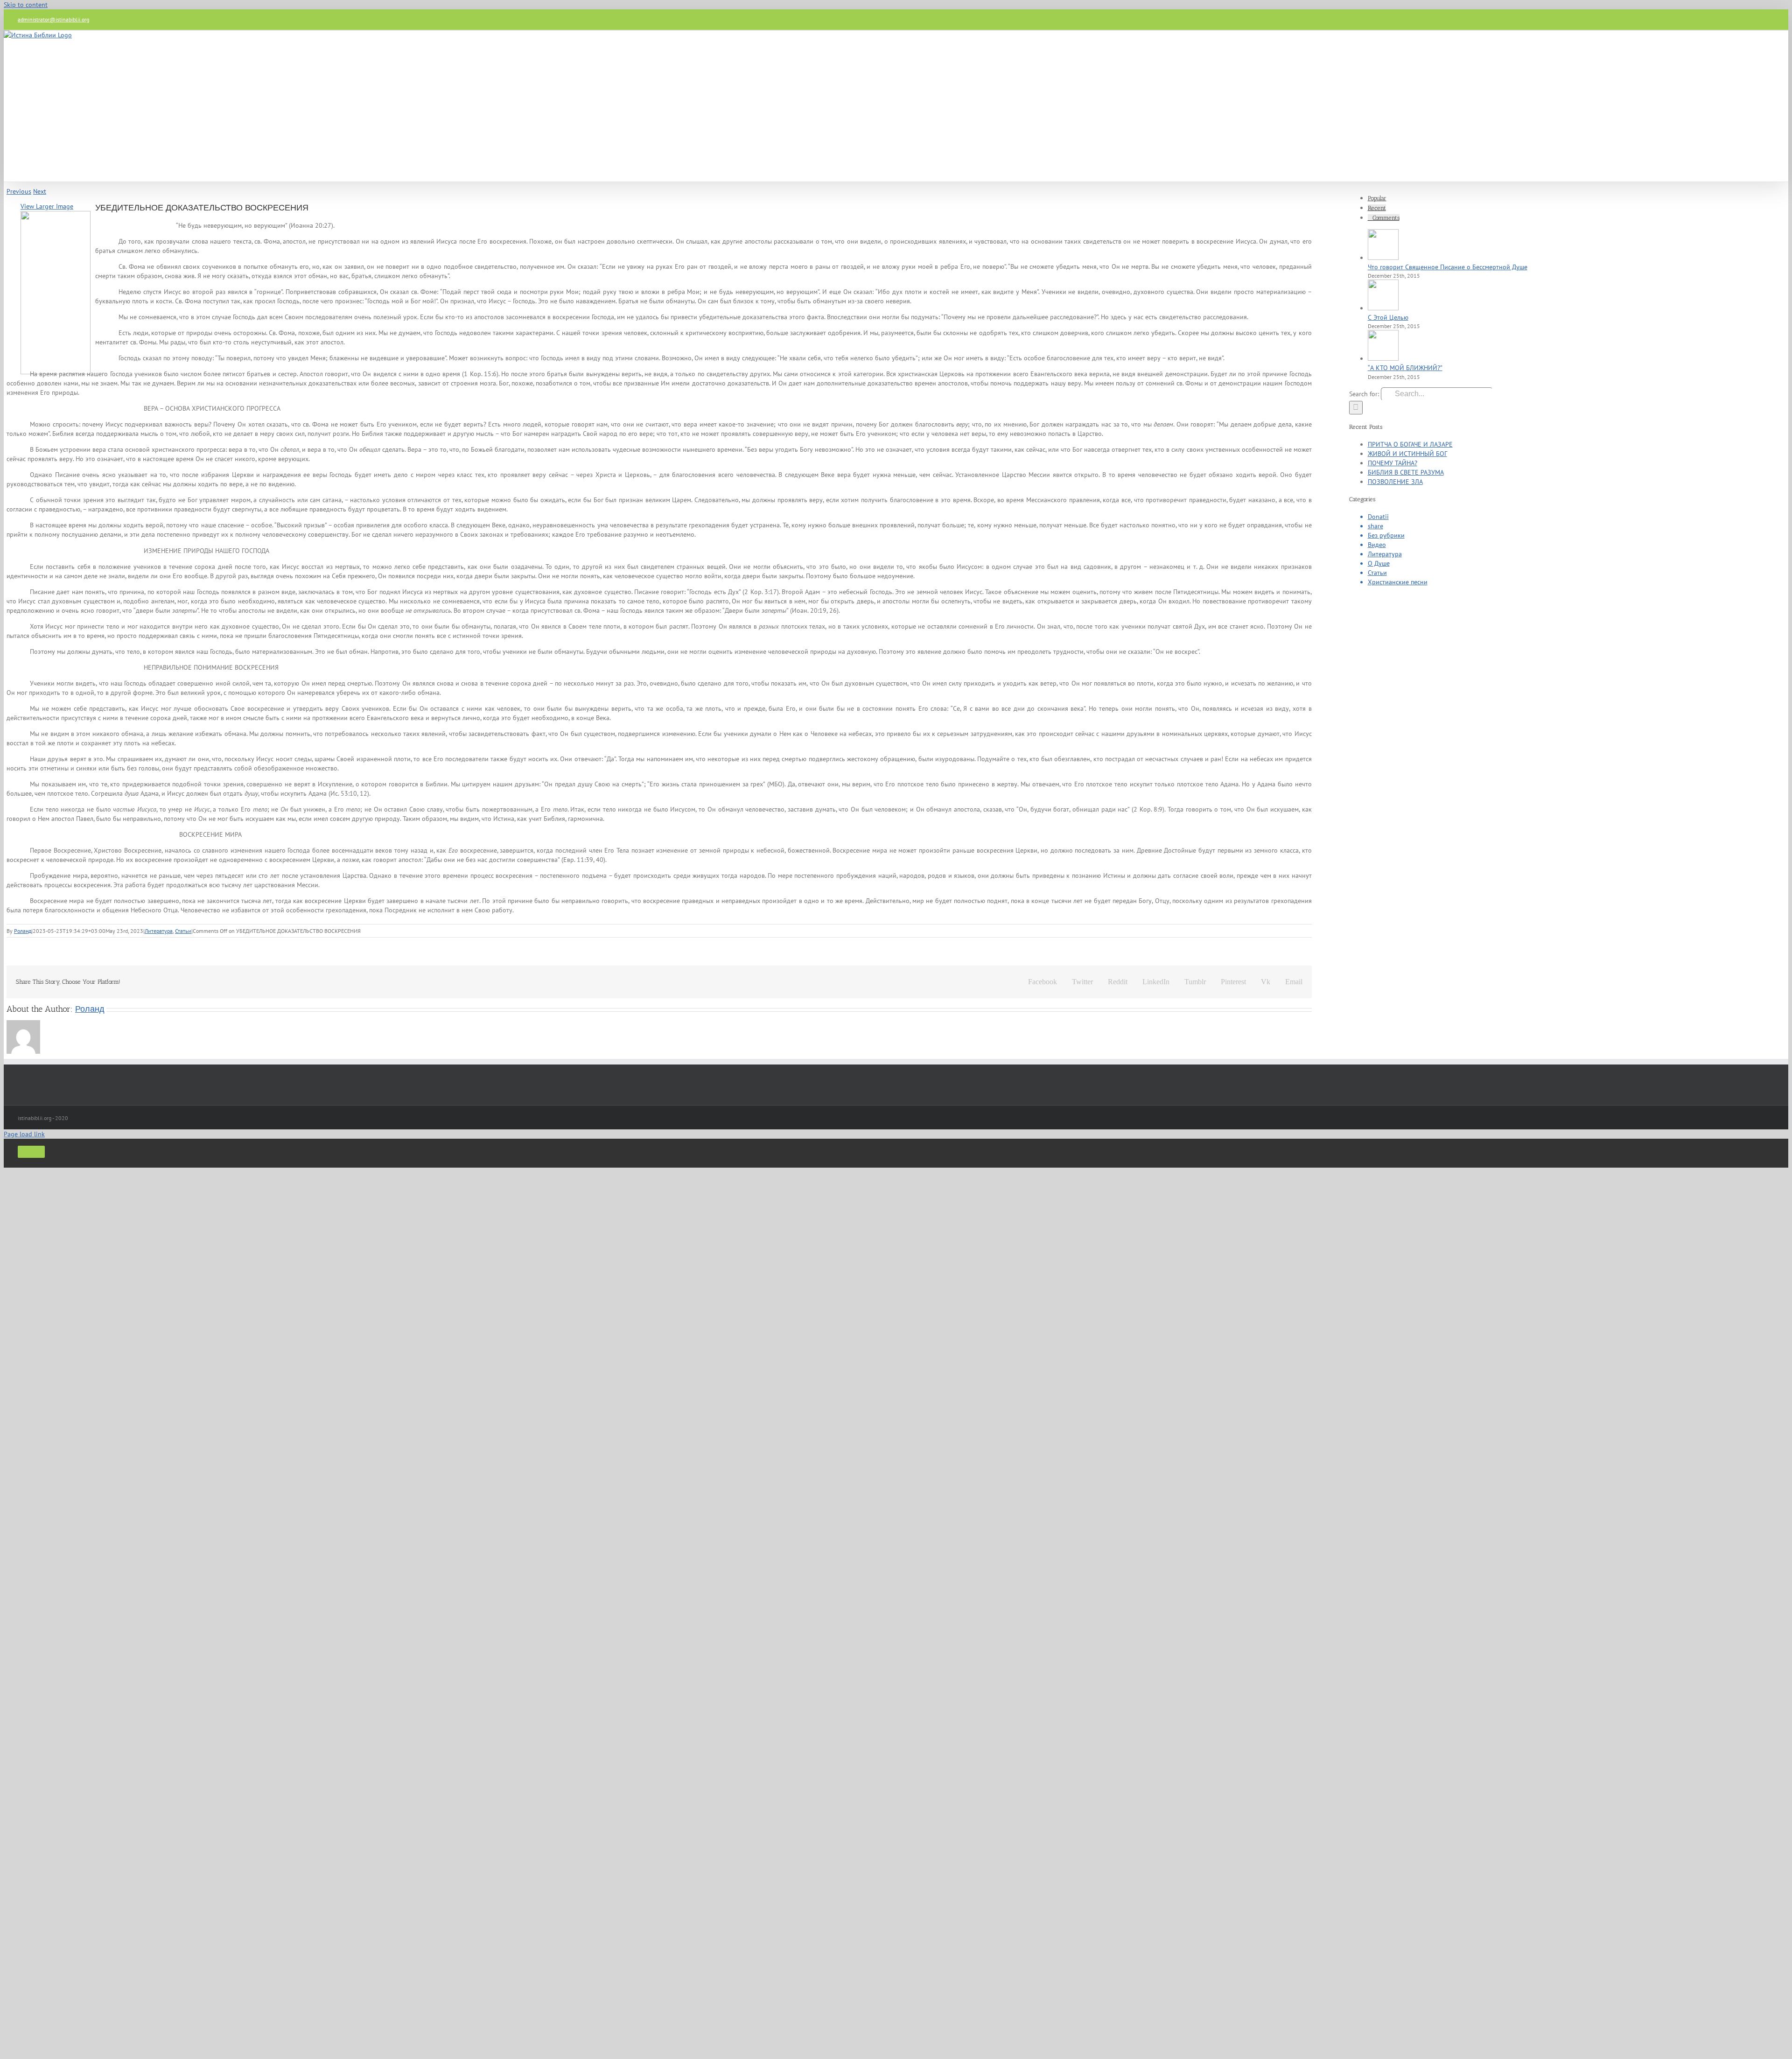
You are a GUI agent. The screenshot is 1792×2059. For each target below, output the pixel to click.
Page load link (24, 1134)
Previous (19, 191)
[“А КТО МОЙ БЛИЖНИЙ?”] (1383, 358)
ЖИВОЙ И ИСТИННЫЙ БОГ (1407, 454)
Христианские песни (1398, 582)
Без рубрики (1386, 535)
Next (40, 191)
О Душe (1379, 563)
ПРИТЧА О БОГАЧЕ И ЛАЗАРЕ (1410, 444)
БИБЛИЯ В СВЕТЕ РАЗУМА (1406, 472)
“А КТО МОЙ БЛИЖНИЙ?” (1405, 368)
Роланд (23, 931)
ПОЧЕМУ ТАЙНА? (1393, 463)
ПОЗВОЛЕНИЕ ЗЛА (1395, 482)
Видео (1377, 545)
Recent (1377, 208)
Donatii (1378, 517)
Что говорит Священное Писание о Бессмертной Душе (1448, 267)
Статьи (183, 931)
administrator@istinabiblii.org (53, 19)
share (1375, 526)
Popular (1377, 198)
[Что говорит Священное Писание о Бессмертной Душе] (1383, 258)
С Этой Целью (1388, 317)
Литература (159, 931)
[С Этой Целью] (1383, 308)
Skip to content (26, 5)
